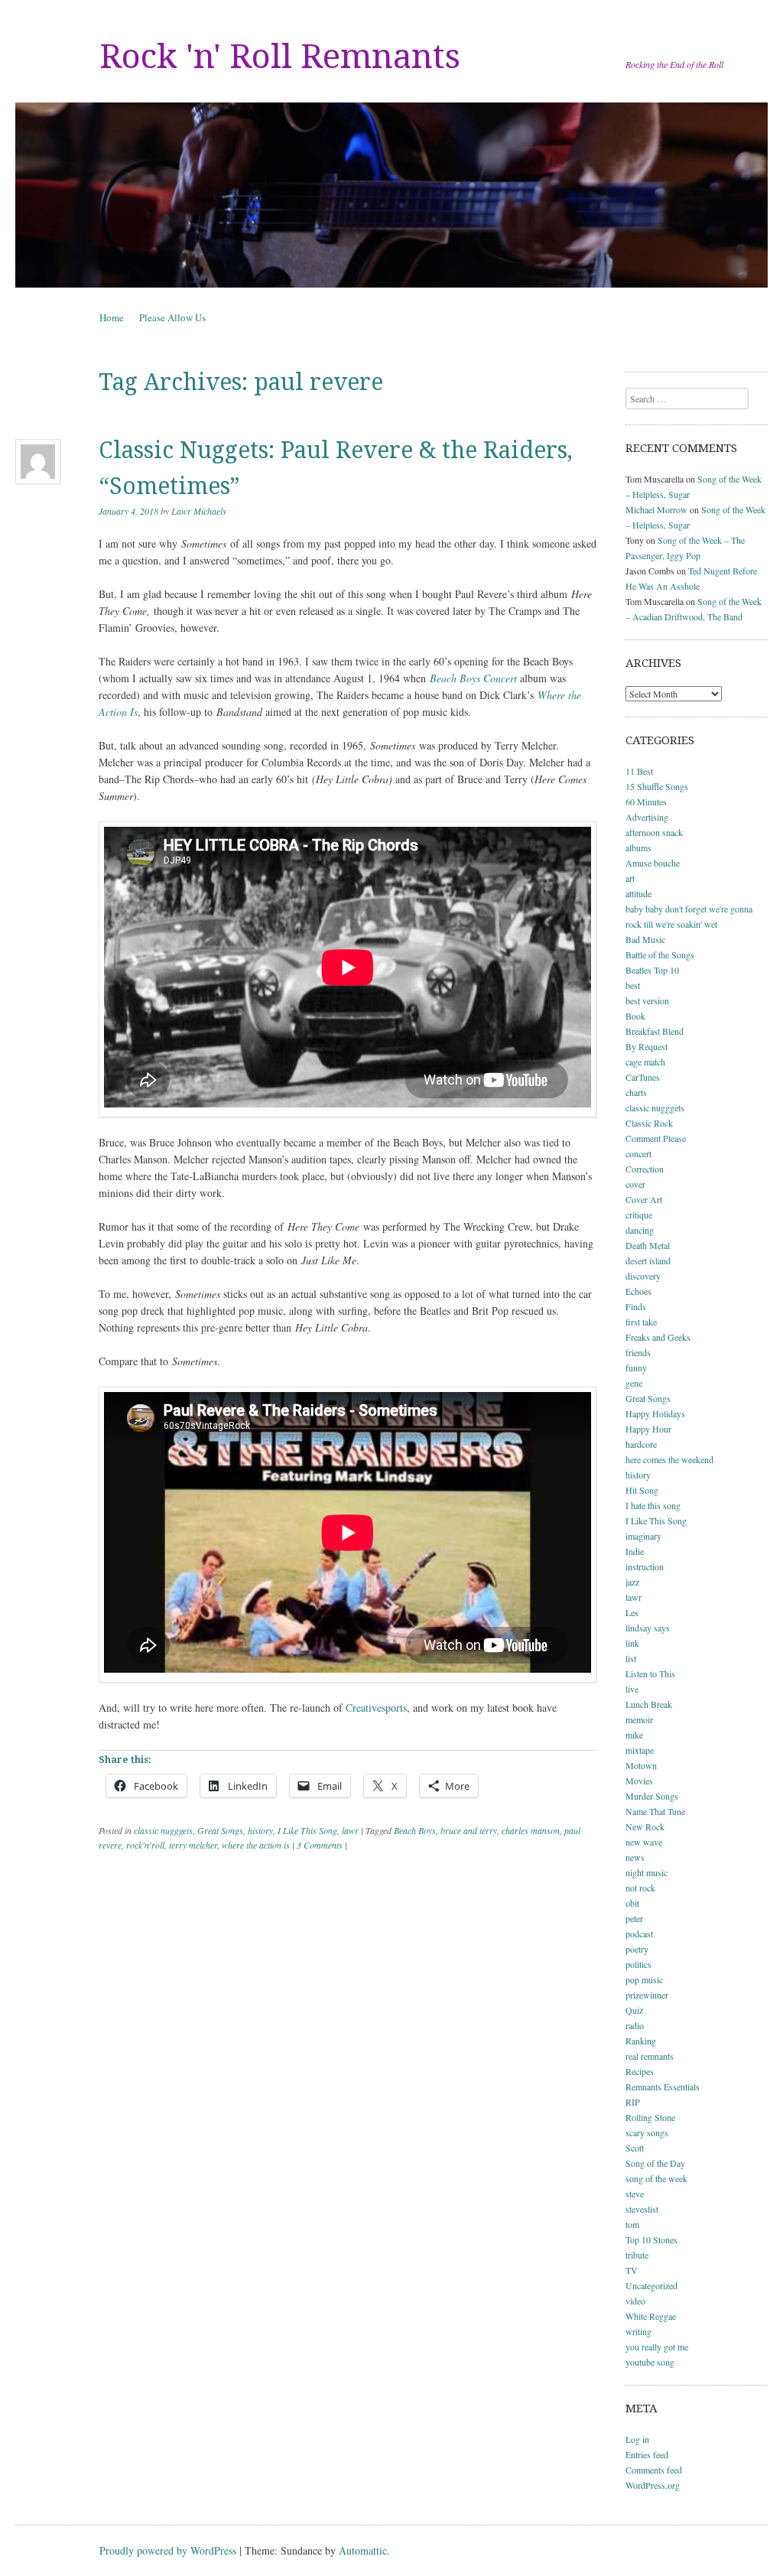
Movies (639, 1781)
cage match (645, 1062)
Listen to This (650, 1673)
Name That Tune (655, 1811)
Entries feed (647, 2454)
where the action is (256, 1845)
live (632, 1689)
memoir (639, 1719)
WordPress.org (653, 2485)
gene (634, 1383)
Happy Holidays (655, 1413)
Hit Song (642, 1490)
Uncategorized (651, 2285)
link (632, 1643)
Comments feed (654, 2470)
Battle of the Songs (660, 955)
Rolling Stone (650, 2117)
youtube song (650, 2362)
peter (634, 1918)
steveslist (642, 2209)
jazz (632, 1582)
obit (632, 1903)
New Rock (645, 1826)
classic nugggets (163, 1830)
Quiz (634, 2010)
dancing (640, 1230)
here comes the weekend (669, 1459)
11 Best (639, 771)
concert (638, 1153)
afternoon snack (654, 832)
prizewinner (647, 1995)
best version (647, 1000)
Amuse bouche (653, 863)
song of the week (656, 2178)
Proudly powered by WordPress (168, 2550)
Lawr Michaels (199, 511)
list (631, 1658)
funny (636, 1368)
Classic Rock (649, 1123)
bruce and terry (469, 1830)
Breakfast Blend (655, 1031)
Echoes (638, 1291)
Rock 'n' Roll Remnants (280, 57)
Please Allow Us (172, 317)
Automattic (363, 2550)
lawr (350, 1830)
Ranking (641, 2041)
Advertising (647, 817)
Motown (641, 1765)
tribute (637, 2255)
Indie (635, 1551)
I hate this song (653, 1505)
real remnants (650, 2056)
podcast (639, 1934)
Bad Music (645, 939)
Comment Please (656, 1138)
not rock (640, 1888)
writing (638, 2331)
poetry (637, 1949)
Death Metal (648, 1245)
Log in (637, 2439)
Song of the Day (655, 2163)
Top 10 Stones (651, 2239)
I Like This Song (307, 1830)
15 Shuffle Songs (657, 786)
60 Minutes (646, 802)
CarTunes (643, 1077)
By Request (647, 1046)
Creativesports (376, 1708)
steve (635, 2194)
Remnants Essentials (663, 2086)
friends (638, 1352)
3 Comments (320, 1845)
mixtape (640, 1750)
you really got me (657, 2347)
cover (635, 1184)
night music (647, 1872)
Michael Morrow (656, 509)
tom (632, 2224)
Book (635, 1016)
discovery (643, 1276)
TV (632, 2270)
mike (634, 1735)
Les (632, 1612)
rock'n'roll (145, 1845)
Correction (645, 1169)
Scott (635, 2148)
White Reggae (651, 2316)
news (635, 1857)
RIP (633, 2102)
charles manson (531, 1830)
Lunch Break (649, 1704)
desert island (648, 1260)
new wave (644, 1842)
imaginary (643, 1536)
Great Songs (220, 1830)
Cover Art (644, 1199)
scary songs (647, 2132)
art (630, 878)
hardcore (641, 1444)
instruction (645, 1566)
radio (635, 2025)
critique (639, 1215)
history (260, 1830)
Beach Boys (415, 1830)
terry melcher (193, 1845)
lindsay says (648, 1628)
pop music (644, 1979)
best (633, 985)
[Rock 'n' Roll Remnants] (391, 195)
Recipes (640, 2071)
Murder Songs (652, 1796)
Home (112, 317)
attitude (638, 893)
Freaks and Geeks (658, 1337)
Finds (636, 1306)
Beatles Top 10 (652, 970)
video (635, 2301)
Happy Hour (648, 1429)
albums (638, 847)
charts (636, 1092)
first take (641, 1322)
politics (638, 1964)
